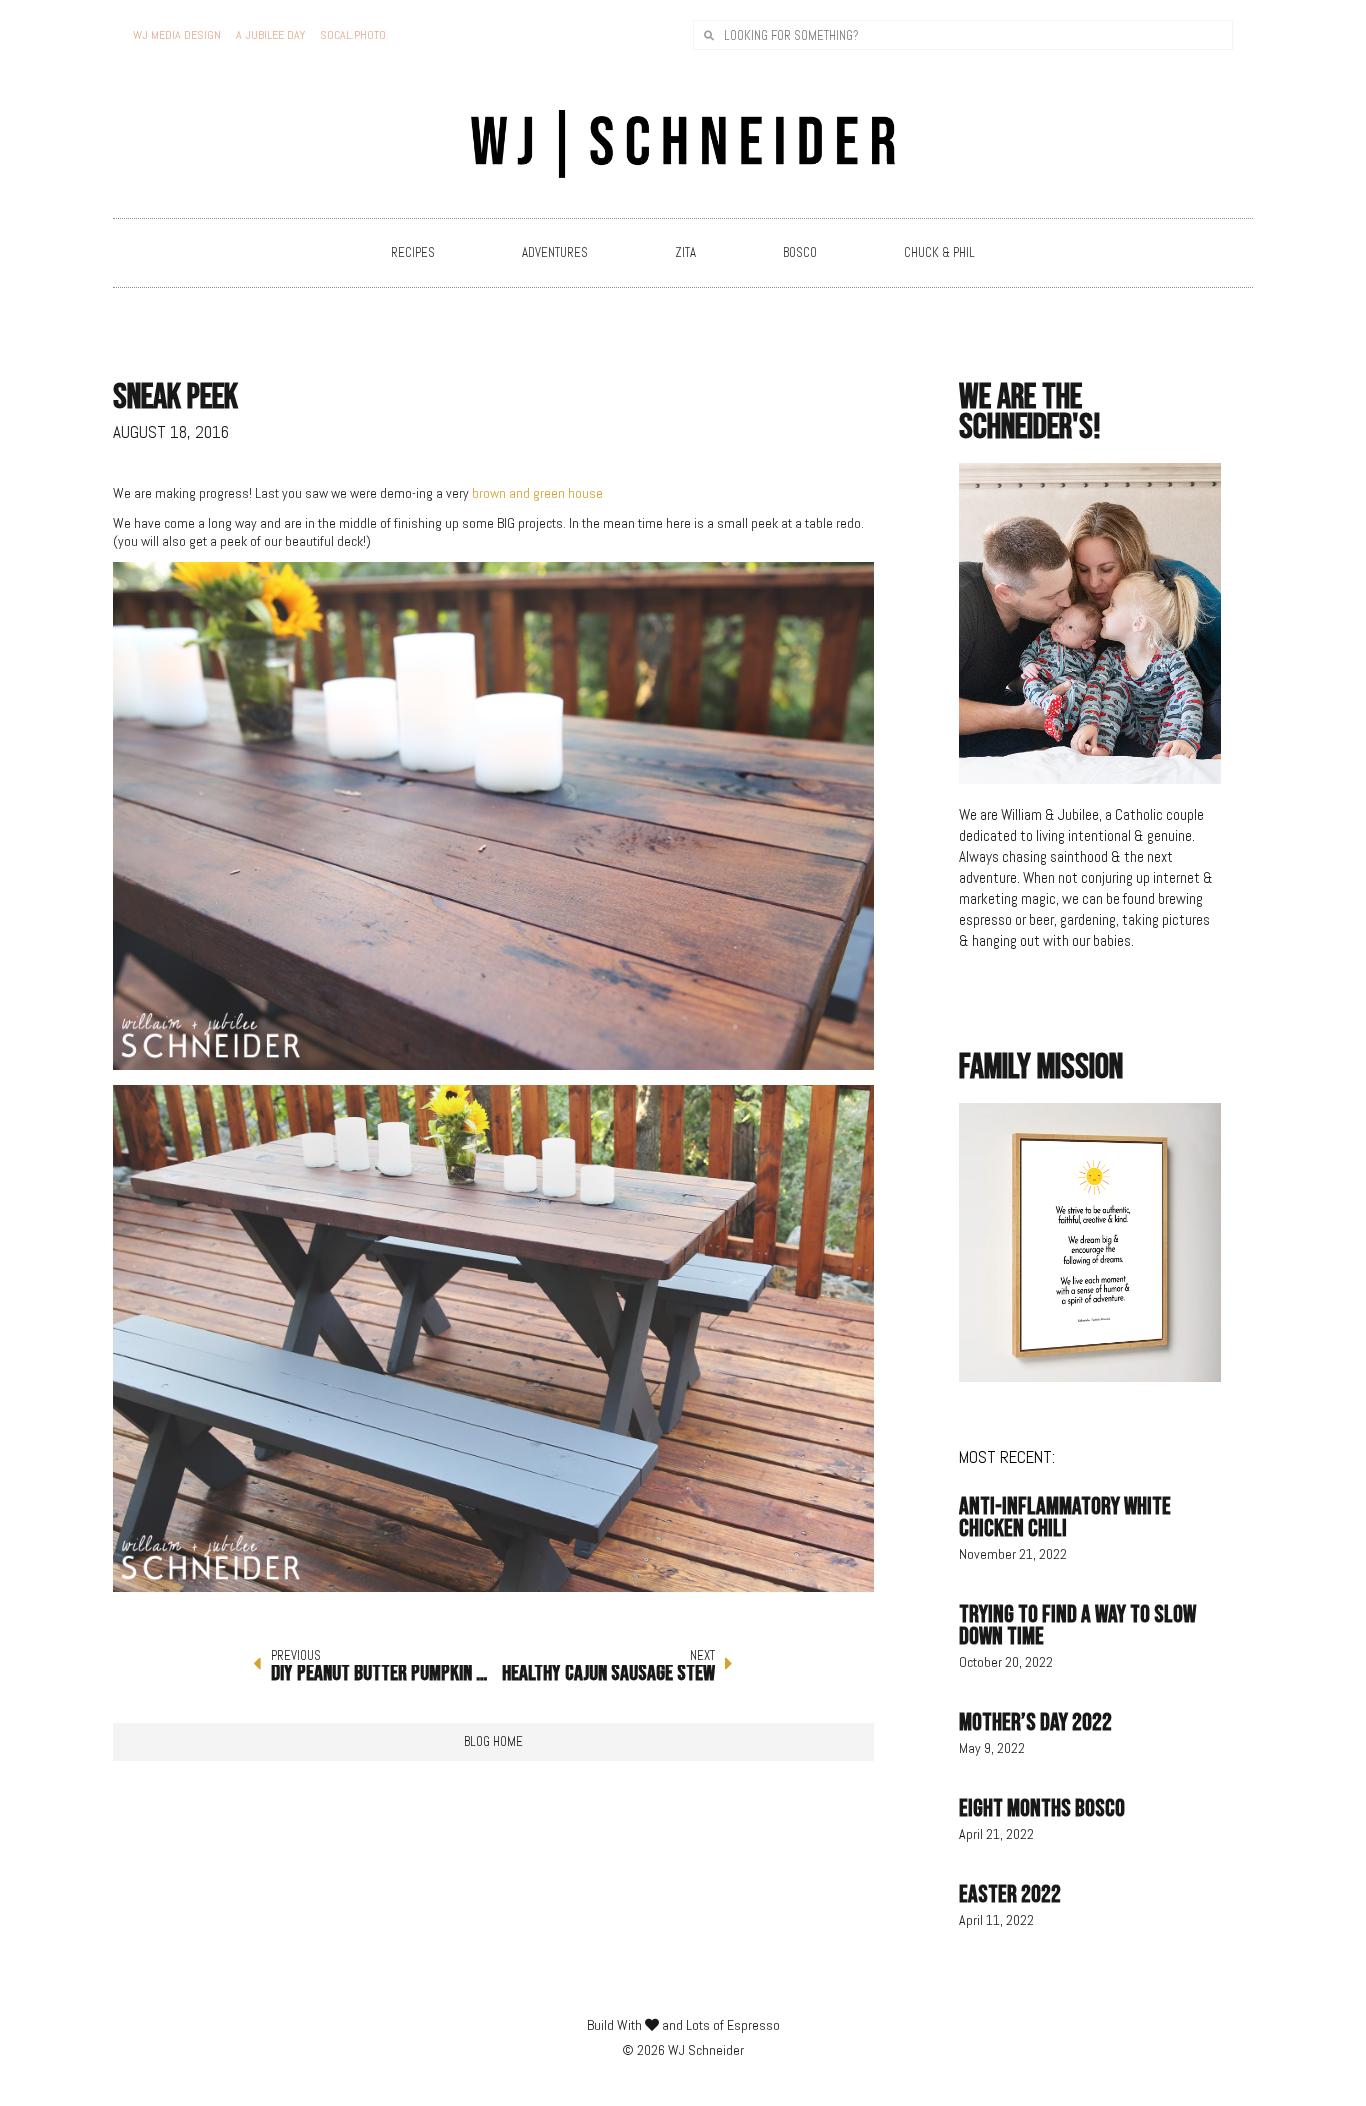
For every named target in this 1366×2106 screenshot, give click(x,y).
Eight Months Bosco (1042, 1808)
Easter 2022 (1010, 1894)
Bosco (800, 252)
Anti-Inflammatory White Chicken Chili (1065, 1517)
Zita (685, 252)
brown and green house (537, 493)
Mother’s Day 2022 (1035, 1722)
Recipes (413, 252)
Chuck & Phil (939, 252)
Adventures (555, 252)
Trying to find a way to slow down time (1077, 1625)
